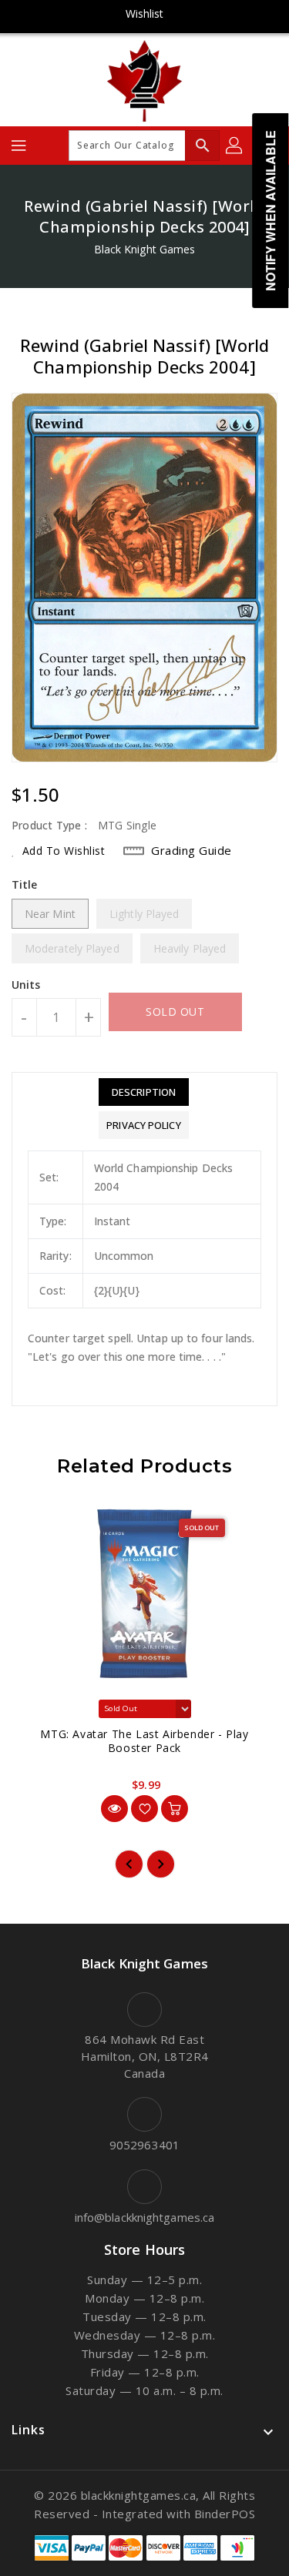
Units (26, 985)
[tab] (143, 1092)
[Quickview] (114, 1809)
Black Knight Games (145, 249)
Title (25, 884)
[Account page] (235, 146)
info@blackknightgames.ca (144, 2217)
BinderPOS (225, 2514)
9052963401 (144, 2145)
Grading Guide (192, 850)
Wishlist (145, 13)
